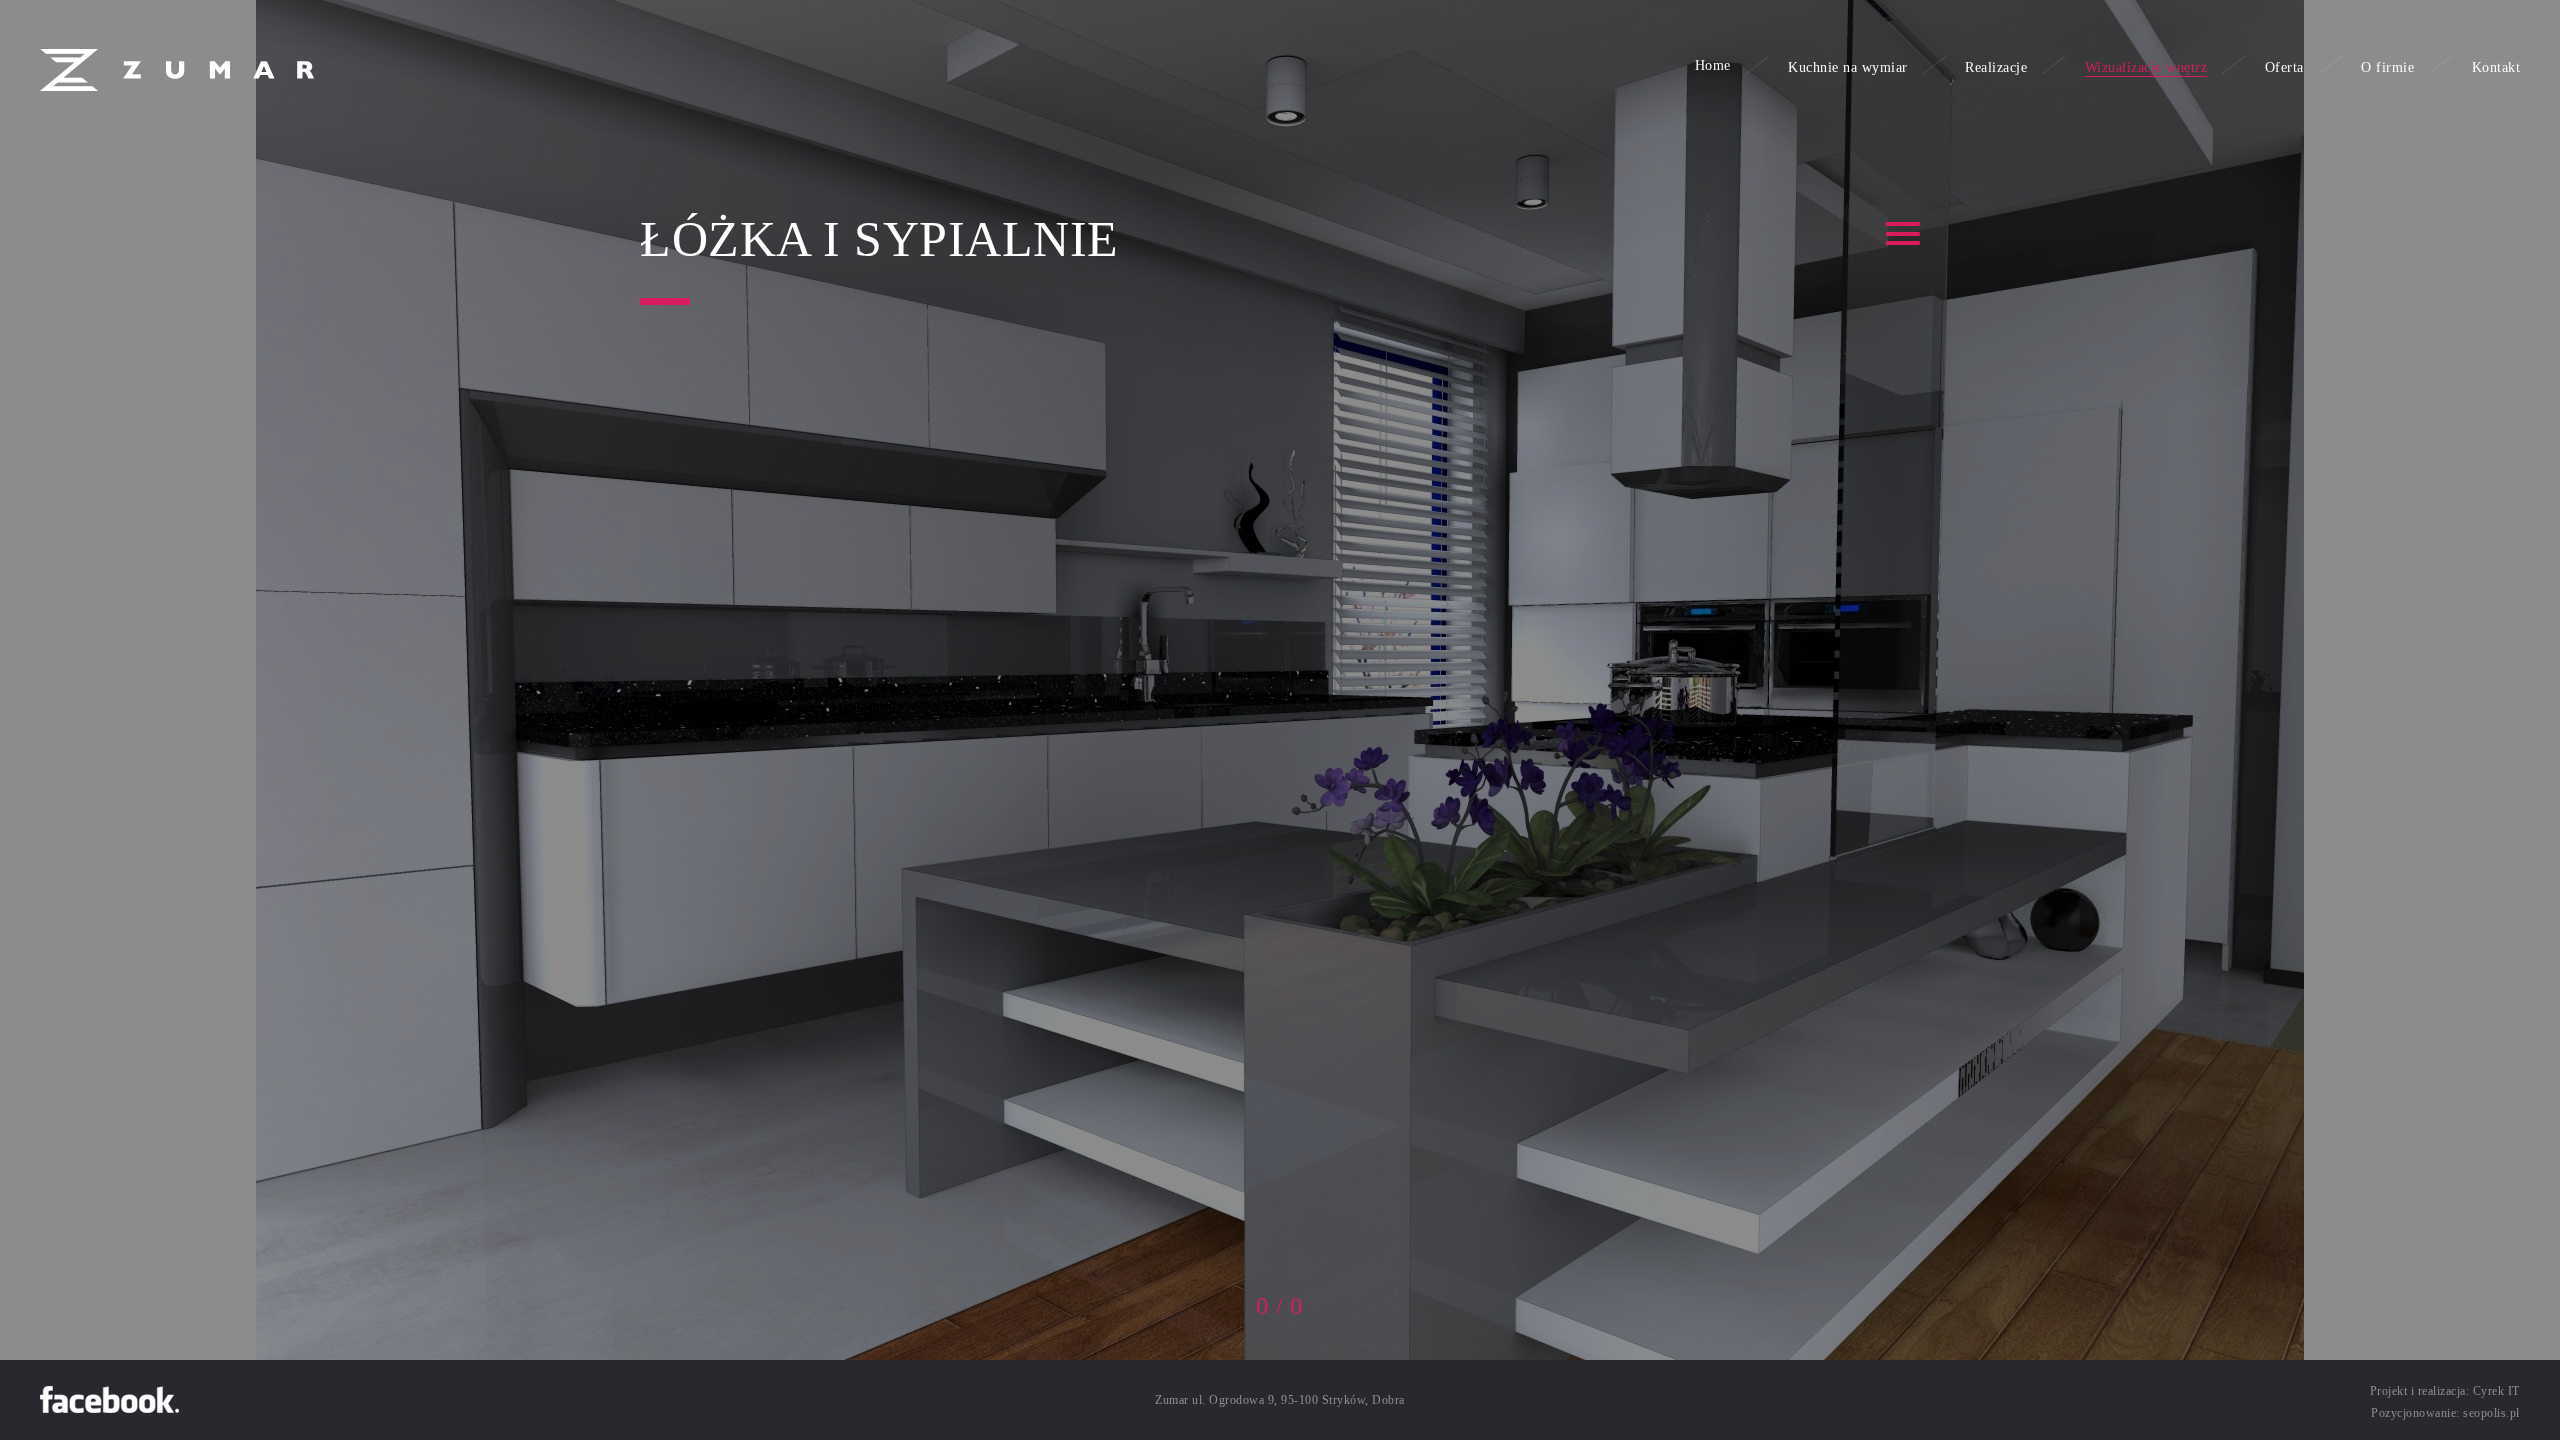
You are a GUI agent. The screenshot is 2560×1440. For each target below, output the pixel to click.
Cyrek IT (2496, 1391)
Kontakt (2496, 67)
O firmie (2387, 67)
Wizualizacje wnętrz (2146, 67)
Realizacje (1996, 67)
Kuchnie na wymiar (1848, 67)
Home (1713, 65)
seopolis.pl (2491, 1413)
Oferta (2284, 67)
